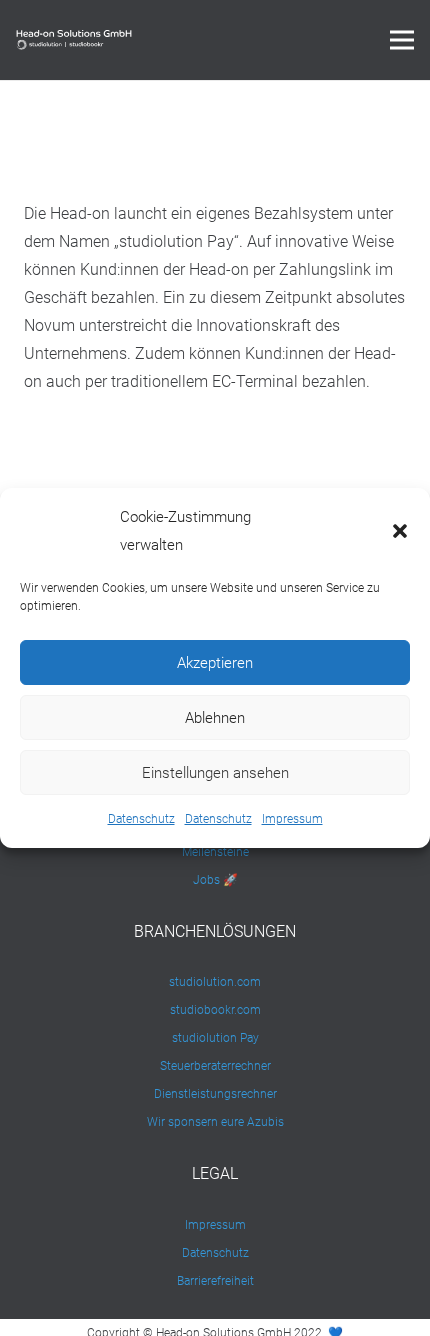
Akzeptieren (215, 663)
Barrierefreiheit (215, 1281)
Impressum (292, 819)
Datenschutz (141, 819)
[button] (400, 531)
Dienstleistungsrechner (215, 1094)
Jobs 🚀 (215, 880)
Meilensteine (215, 852)
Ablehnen (215, 718)
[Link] (74, 40)
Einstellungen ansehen (215, 773)
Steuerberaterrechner (215, 1066)
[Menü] (402, 40)
